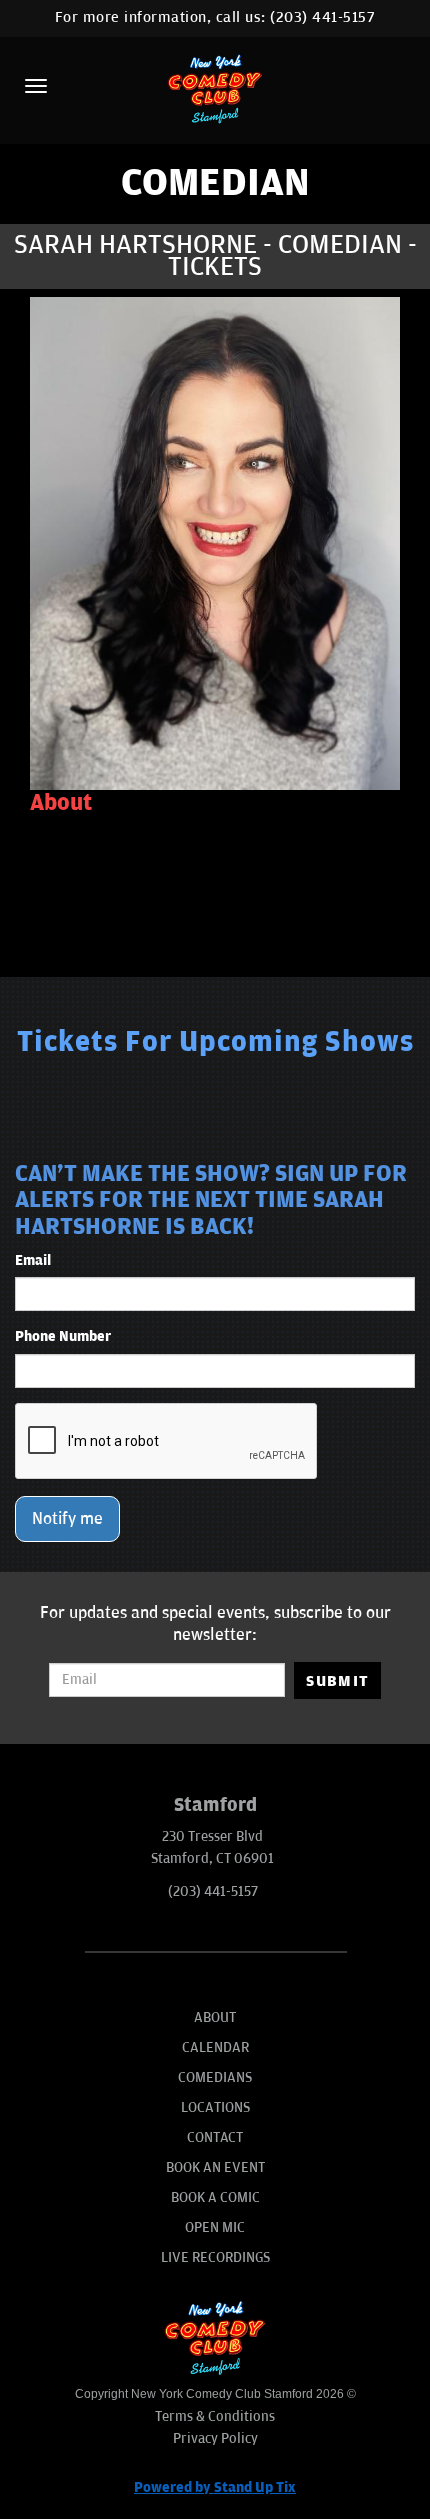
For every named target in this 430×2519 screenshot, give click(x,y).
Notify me (67, 1519)
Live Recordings (215, 2257)
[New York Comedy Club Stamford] (215, 88)
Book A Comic (215, 2197)
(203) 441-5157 (322, 17)
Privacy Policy (215, 2438)
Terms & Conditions (215, 2416)
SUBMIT (337, 1681)
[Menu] (36, 86)
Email (33, 1260)
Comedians (215, 2077)
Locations (215, 2107)
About (215, 2017)
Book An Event (215, 2167)
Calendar (215, 2047)
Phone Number (63, 1336)
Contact (215, 2137)
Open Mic (215, 2227)
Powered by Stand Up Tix (215, 2487)
